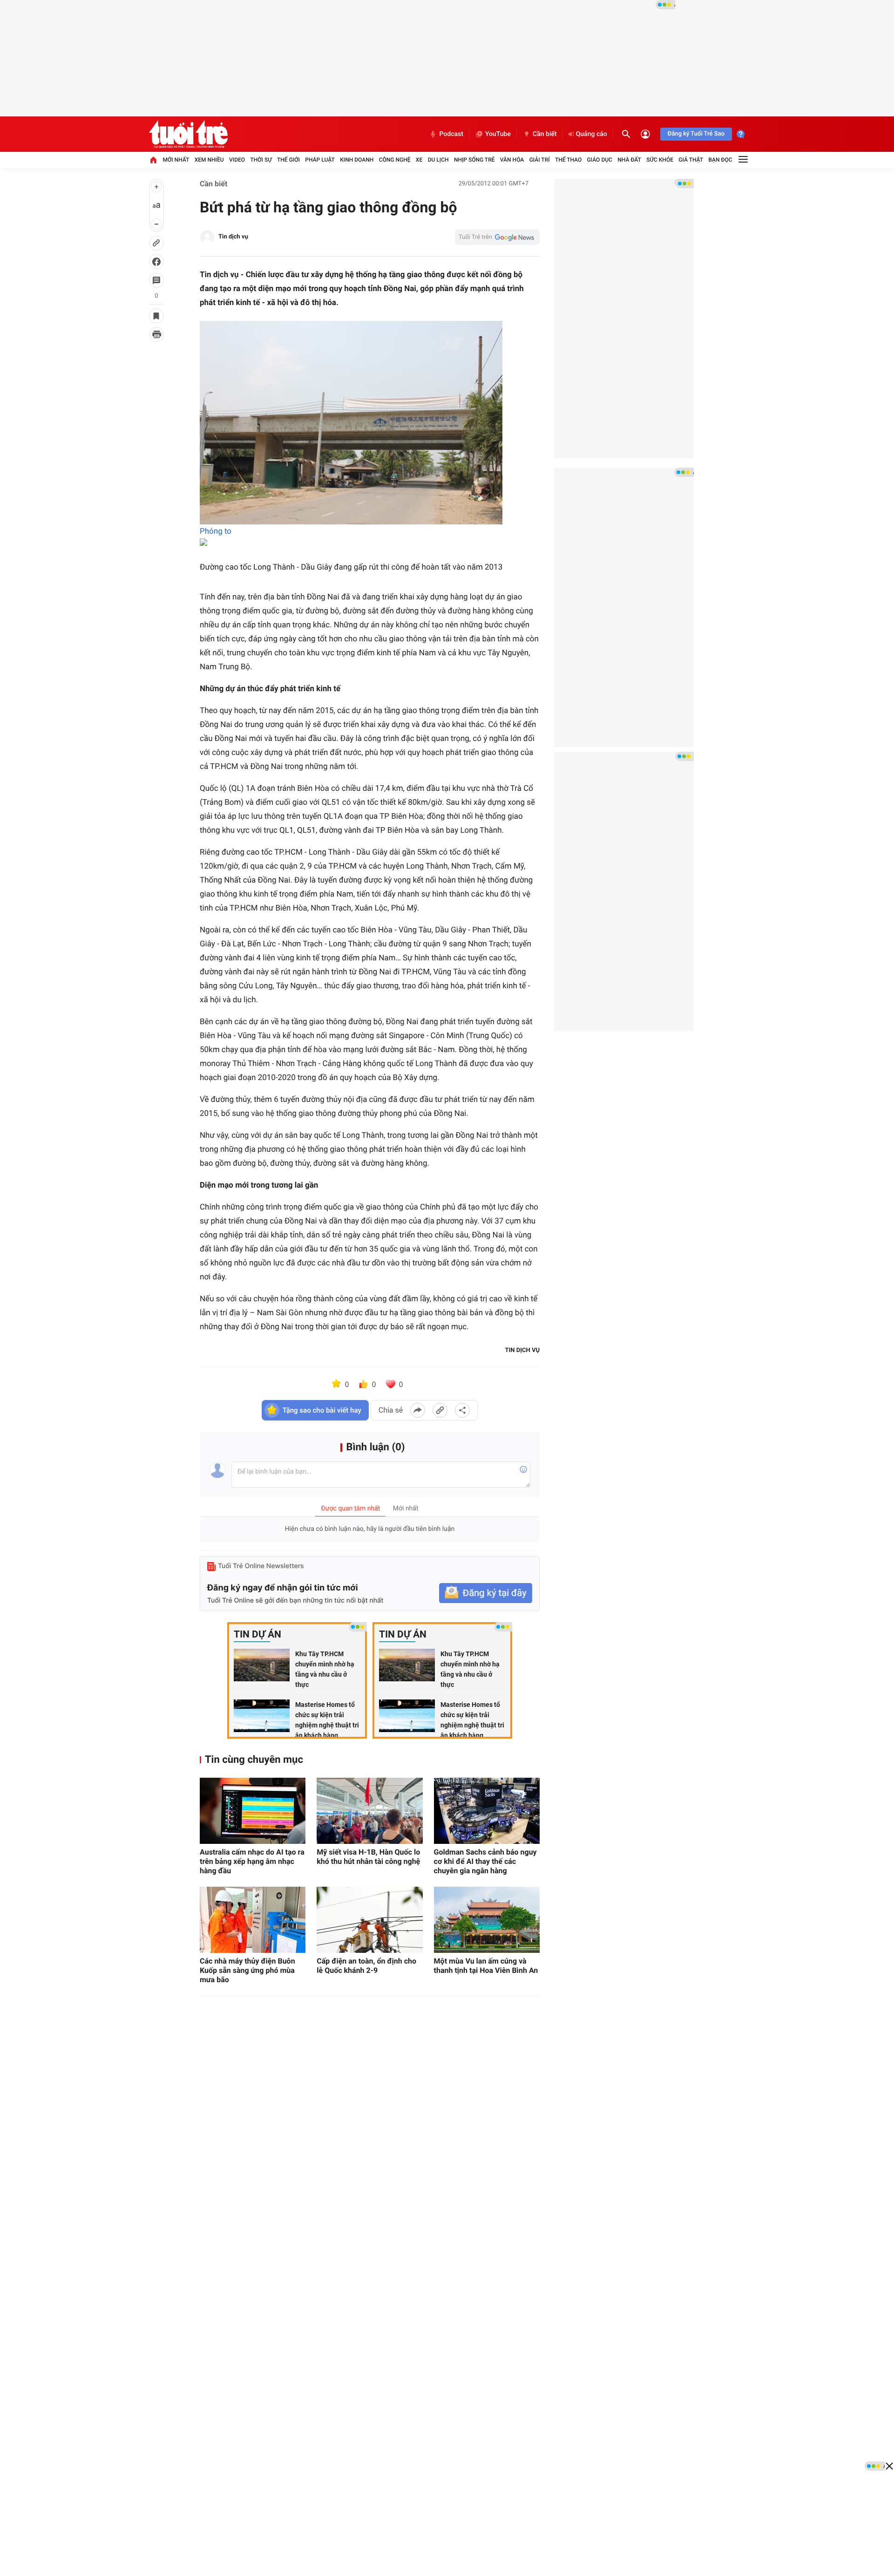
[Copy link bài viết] (440, 1410)
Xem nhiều (209, 160)
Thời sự (261, 160)
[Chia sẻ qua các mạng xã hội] (462, 1410)
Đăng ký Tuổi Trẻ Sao (696, 134)
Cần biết (545, 134)
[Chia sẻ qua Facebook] (418, 1410)
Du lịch (438, 160)
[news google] (497, 237)
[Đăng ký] (486, 1593)
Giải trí (540, 160)
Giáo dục (600, 160)
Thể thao (568, 160)
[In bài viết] (156, 334)
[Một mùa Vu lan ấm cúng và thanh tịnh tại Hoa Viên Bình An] (487, 1920)
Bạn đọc (721, 160)
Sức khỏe (660, 160)
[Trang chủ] (153, 160)
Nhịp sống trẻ (474, 160)
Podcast (451, 134)
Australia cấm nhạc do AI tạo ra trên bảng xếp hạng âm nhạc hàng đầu (252, 1861)
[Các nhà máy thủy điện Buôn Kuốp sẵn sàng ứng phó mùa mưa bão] (253, 1920)
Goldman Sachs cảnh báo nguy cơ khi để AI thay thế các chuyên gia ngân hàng (485, 1861)
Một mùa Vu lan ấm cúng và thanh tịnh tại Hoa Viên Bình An (486, 1966)
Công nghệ (395, 160)
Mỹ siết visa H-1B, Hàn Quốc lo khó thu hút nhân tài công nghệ (368, 1857)
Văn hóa (512, 160)
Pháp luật (320, 160)
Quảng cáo (592, 134)
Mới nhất (176, 160)
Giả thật (691, 160)
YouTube (498, 134)
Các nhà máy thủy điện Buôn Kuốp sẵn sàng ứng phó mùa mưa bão (247, 1970)
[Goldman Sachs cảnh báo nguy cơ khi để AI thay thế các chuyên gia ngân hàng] (487, 1811)
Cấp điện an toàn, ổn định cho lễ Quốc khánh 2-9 (366, 1966)
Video (237, 160)
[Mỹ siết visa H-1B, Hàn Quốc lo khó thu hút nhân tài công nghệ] (369, 1811)
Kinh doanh (357, 160)
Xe (419, 160)
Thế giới (288, 160)
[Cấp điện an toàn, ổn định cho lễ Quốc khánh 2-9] (369, 1920)
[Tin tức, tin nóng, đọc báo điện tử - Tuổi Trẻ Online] (188, 134)
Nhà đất (629, 160)
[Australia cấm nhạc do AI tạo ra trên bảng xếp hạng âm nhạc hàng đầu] (253, 1811)
